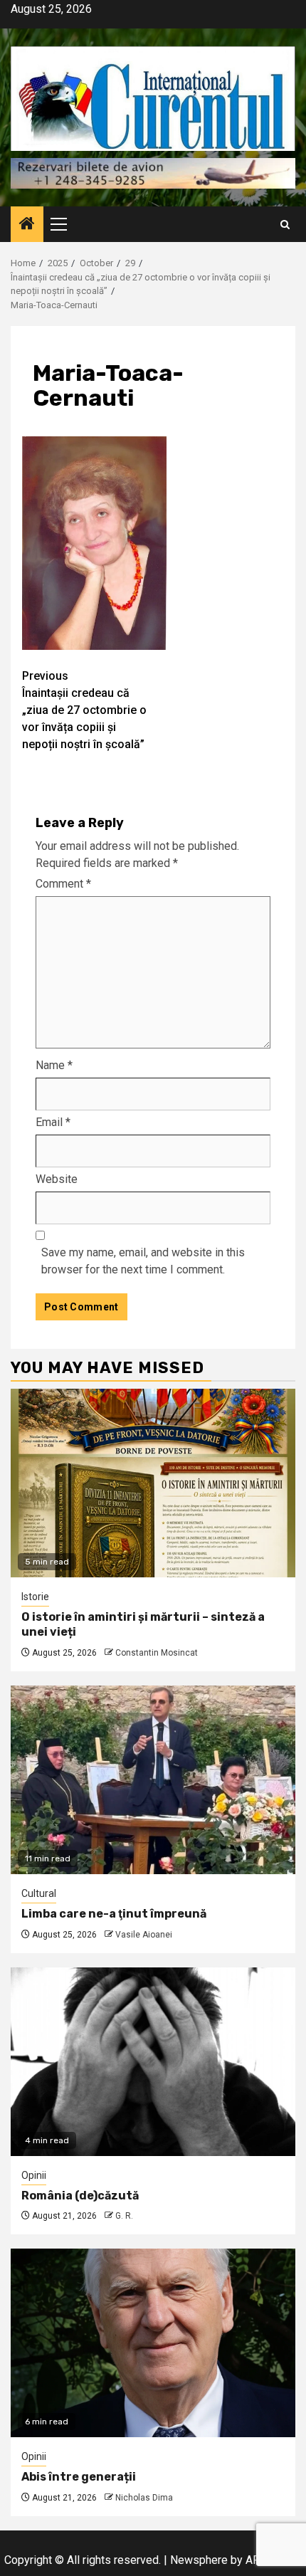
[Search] (285, 225)
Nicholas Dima (144, 2498)
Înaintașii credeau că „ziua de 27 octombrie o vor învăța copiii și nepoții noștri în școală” (84, 710)
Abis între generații (79, 2477)
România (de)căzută (80, 2196)
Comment (63, 884)
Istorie (35, 1597)
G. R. (124, 2216)
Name (54, 1065)
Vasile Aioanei (144, 1935)
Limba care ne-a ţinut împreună (114, 1914)
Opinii (34, 2175)
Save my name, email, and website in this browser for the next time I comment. (143, 1261)
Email (53, 1122)
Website (57, 1179)
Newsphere (199, 2560)
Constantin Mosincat (157, 1653)
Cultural (39, 1893)
